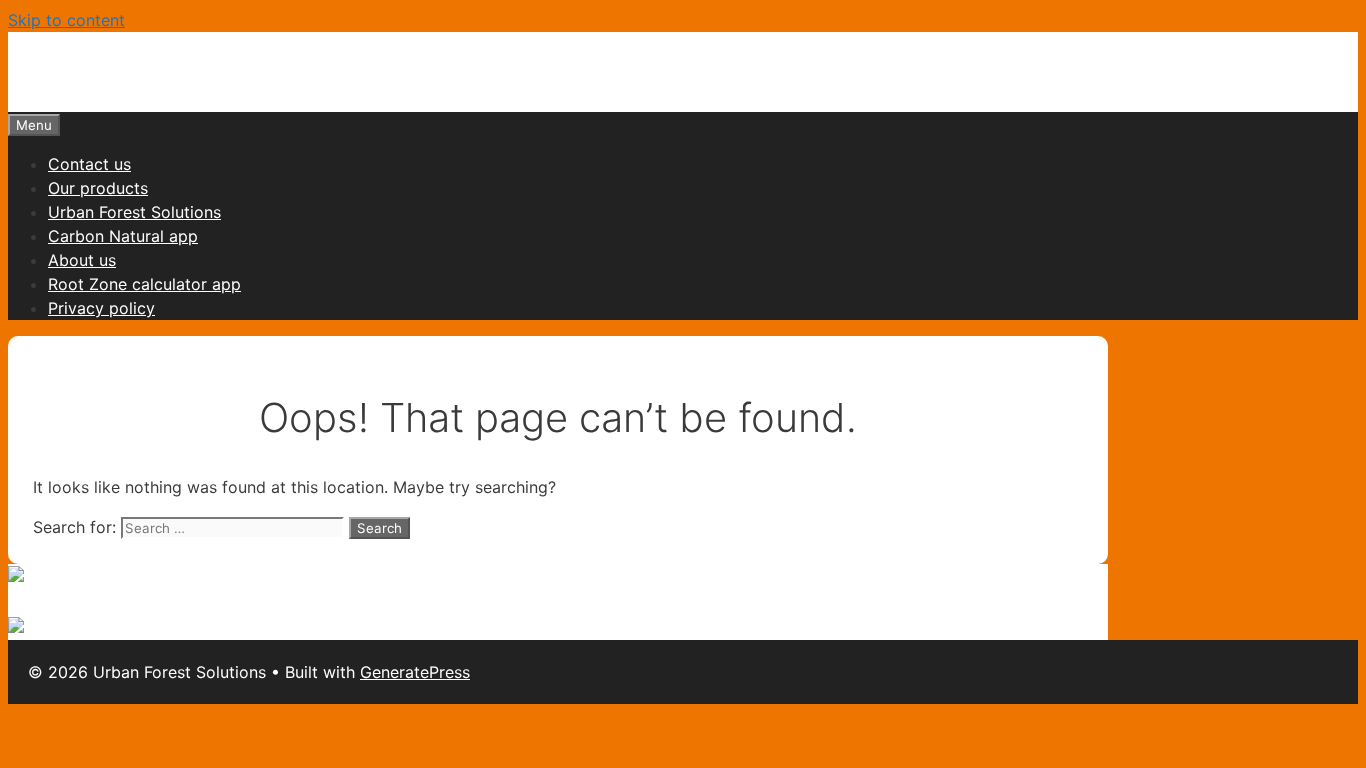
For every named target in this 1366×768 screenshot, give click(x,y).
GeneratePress (415, 672)
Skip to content (66, 20)
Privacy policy (101, 308)
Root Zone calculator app (144, 284)
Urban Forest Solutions (134, 212)
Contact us (89, 164)
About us (82, 260)
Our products (98, 188)
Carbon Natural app (123, 236)
